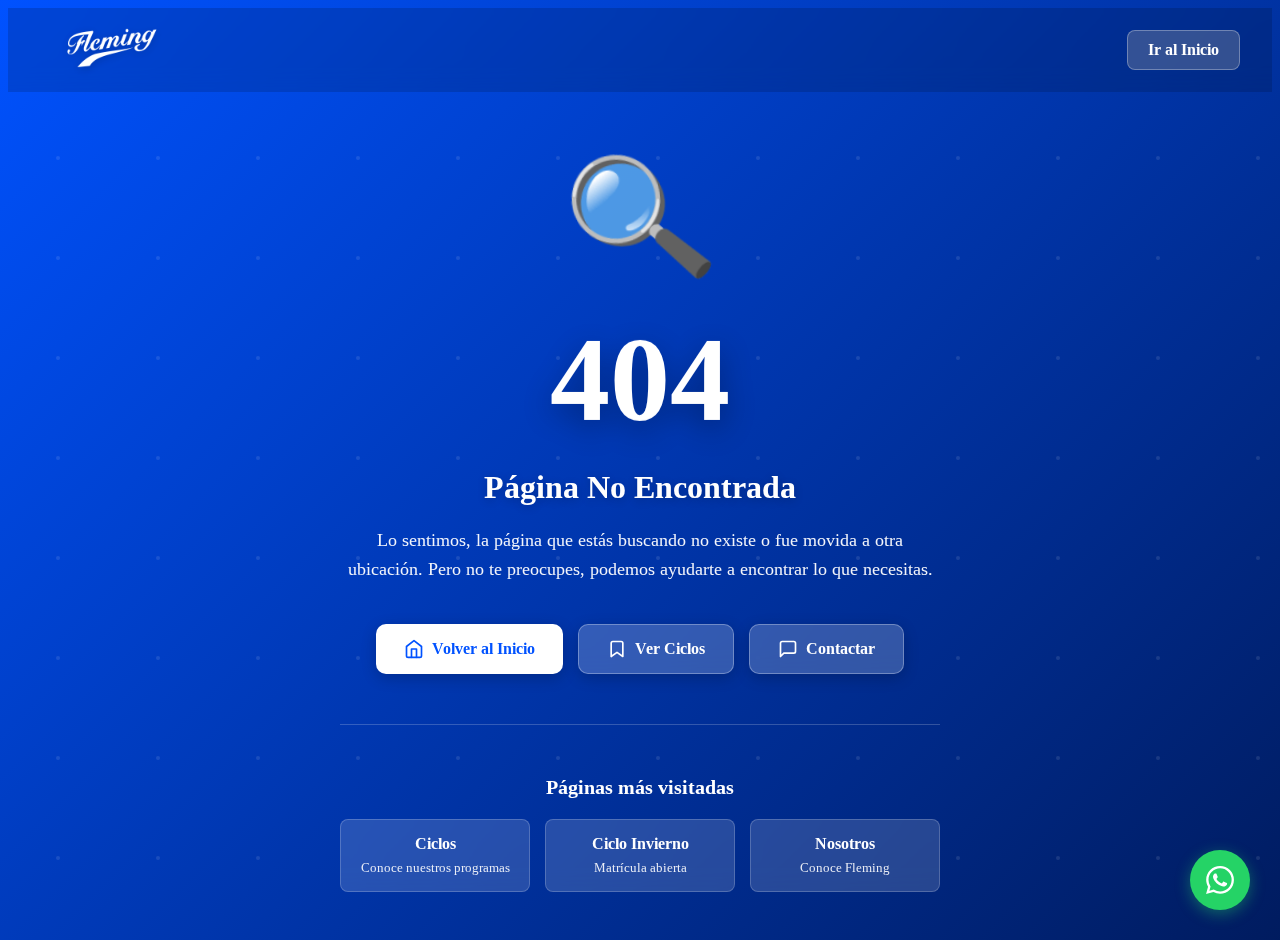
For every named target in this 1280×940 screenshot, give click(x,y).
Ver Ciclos (670, 648)
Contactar (840, 648)
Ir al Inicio (1183, 49)
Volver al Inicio (483, 648)
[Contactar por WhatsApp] (1220, 880)
